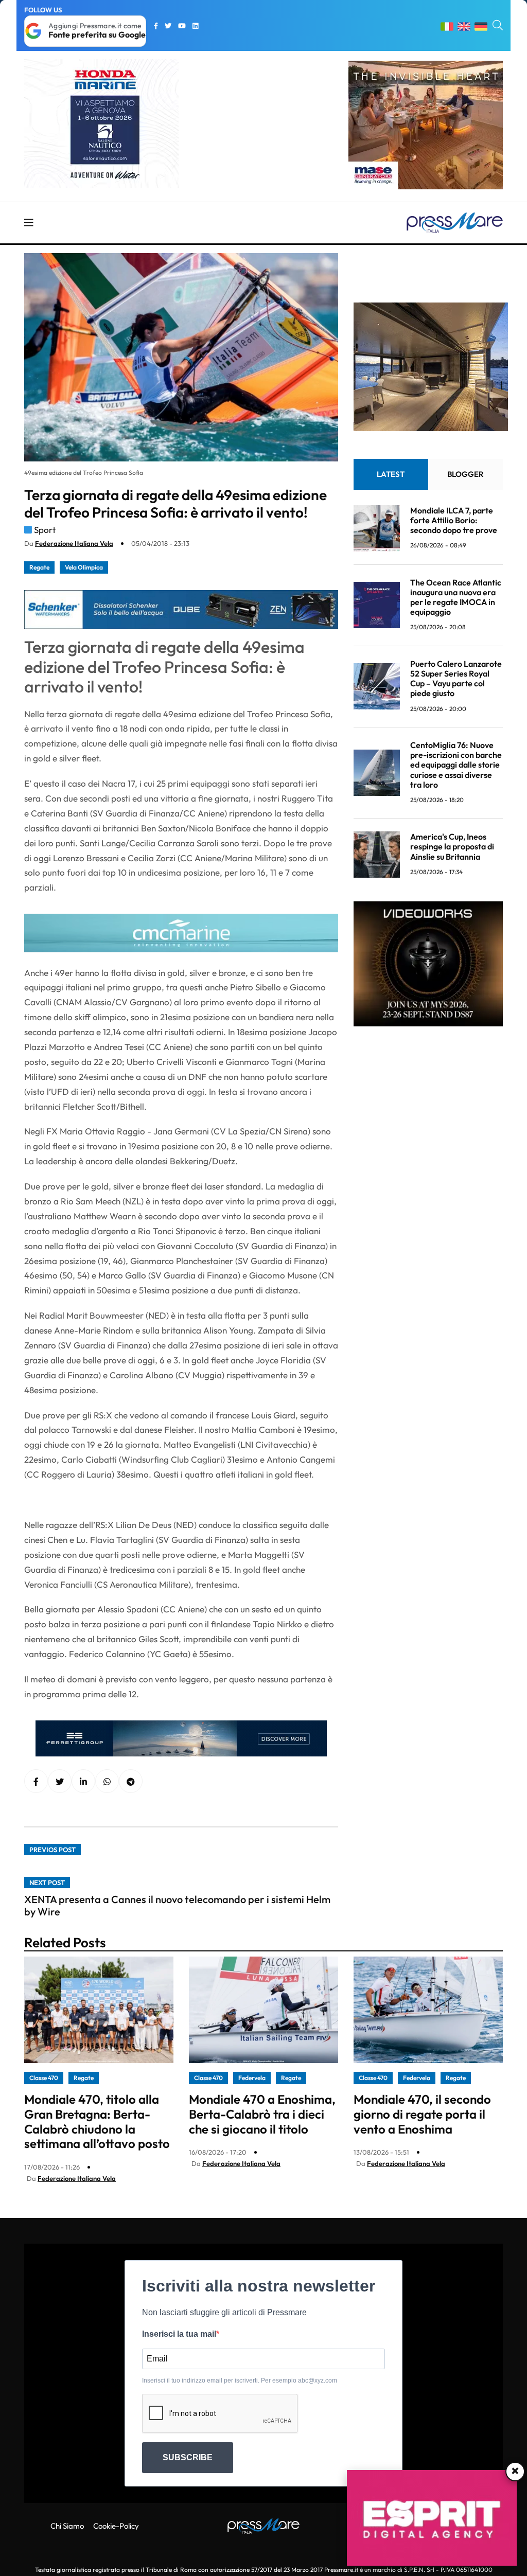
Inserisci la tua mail (179, 2334)
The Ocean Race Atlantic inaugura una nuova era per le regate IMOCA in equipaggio (456, 597)
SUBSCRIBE (188, 2457)
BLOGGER (465, 474)
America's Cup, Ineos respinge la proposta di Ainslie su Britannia (452, 846)
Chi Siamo (67, 2526)
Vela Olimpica (84, 567)
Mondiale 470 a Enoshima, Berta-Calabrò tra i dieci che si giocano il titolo (262, 2114)
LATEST (391, 474)
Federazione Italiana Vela (74, 543)
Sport (45, 530)
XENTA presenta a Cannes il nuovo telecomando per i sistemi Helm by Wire (177, 1905)
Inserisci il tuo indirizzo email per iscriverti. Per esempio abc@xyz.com (240, 2380)
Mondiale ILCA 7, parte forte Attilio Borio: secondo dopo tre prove (454, 520)
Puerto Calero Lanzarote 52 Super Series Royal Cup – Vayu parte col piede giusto (456, 679)
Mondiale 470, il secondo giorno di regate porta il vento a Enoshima (422, 2114)
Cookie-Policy (116, 2526)
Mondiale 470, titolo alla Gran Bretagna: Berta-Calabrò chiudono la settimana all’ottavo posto (97, 2121)
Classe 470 (44, 2078)
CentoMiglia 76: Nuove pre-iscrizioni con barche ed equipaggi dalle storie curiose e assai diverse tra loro (456, 765)
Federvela (252, 2078)
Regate (39, 567)
